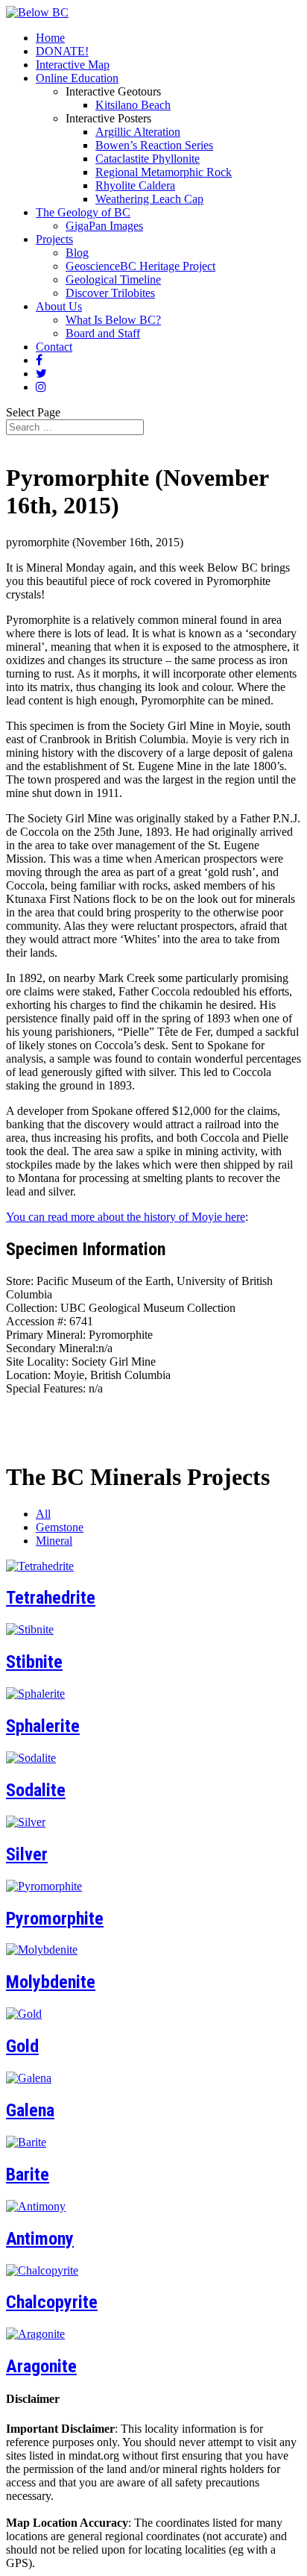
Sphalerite (43, 1726)
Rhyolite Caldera (135, 185)
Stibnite (34, 1662)
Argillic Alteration (138, 132)
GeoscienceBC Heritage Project (140, 266)
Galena (30, 2110)
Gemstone (60, 1527)
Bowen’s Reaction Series (154, 145)
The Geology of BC (83, 212)
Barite (28, 2175)
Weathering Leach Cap (149, 199)
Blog (77, 253)
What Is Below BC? (113, 320)
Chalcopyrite (52, 2302)
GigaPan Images (104, 226)
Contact (54, 347)
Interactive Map (73, 65)
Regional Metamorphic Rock (164, 172)
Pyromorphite (55, 1919)
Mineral (54, 1541)
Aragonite (41, 2366)
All (43, 1514)
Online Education (77, 78)
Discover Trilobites (110, 293)
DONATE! (62, 51)
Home (50, 38)
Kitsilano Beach (133, 105)
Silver (27, 1854)
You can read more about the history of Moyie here (126, 1217)
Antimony (40, 2239)
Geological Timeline (113, 279)
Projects (54, 239)
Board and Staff (103, 333)
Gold (22, 2046)
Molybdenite (51, 1982)
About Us (59, 306)
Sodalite (36, 1790)
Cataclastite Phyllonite (148, 159)
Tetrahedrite (51, 1598)
